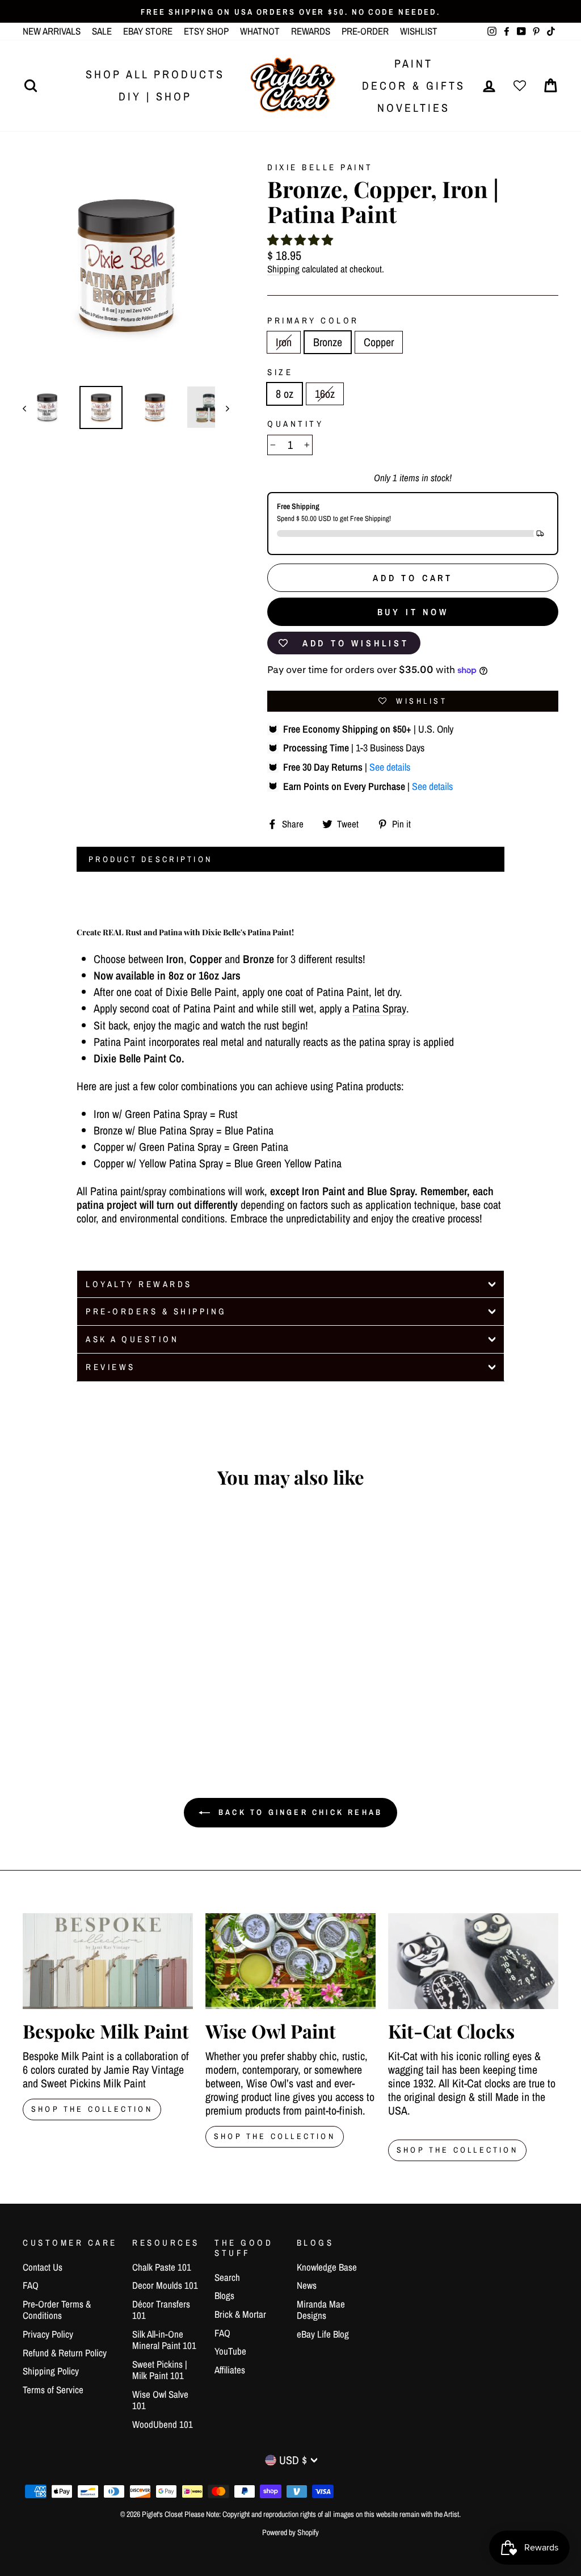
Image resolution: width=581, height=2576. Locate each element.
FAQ (31, 2285)
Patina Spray (379, 1009)
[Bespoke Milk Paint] (108, 1961)
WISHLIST (419, 31)
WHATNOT (260, 31)
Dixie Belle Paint (320, 167)
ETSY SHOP (206, 31)
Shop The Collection (92, 2109)
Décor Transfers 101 (161, 2310)
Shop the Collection (457, 2150)
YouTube (230, 2351)
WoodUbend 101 (163, 2424)
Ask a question (132, 1339)
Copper (379, 342)
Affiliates (230, 2370)
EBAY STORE (148, 31)
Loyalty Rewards (139, 1284)
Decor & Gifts (414, 85)
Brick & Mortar (240, 2314)
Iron (284, 342)
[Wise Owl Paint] (290, 1961)
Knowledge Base (327, 2267)
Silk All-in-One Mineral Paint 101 (164, 2340)
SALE (102, 31)
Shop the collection (275, 2136)
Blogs (224, 2295)
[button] (300, 240)
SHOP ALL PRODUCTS (155, 74)
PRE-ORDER (365, 31)
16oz (325, 394)
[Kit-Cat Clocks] (473, 1961)
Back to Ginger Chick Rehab (298, 1812)
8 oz (285, 394)
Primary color (313, 321)
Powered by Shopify (290, 2532)
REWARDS (311, 31)
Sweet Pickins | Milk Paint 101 (160, 2370)
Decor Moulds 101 (165, 2285)
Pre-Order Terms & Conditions (57, 2310)
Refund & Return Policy (65, 2353)
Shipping (283, 269)
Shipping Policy (51, 2371)
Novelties (414, 108)
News (307, 2285)
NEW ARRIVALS (52, 31)
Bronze (328, 342)
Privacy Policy (48, 2334)
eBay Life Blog (323, 2334)
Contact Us (43, 2267)
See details (390, 767)
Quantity (295, 424)
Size (280, 372)
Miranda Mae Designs (321, 2310)
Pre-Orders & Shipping (156, 1311)
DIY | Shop (155, 96)
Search (227, 2277)
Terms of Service (53, 2390)
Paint (414, 63)
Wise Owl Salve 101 (160, 2400)
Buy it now (413, 612)
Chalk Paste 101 (162, 2267)
